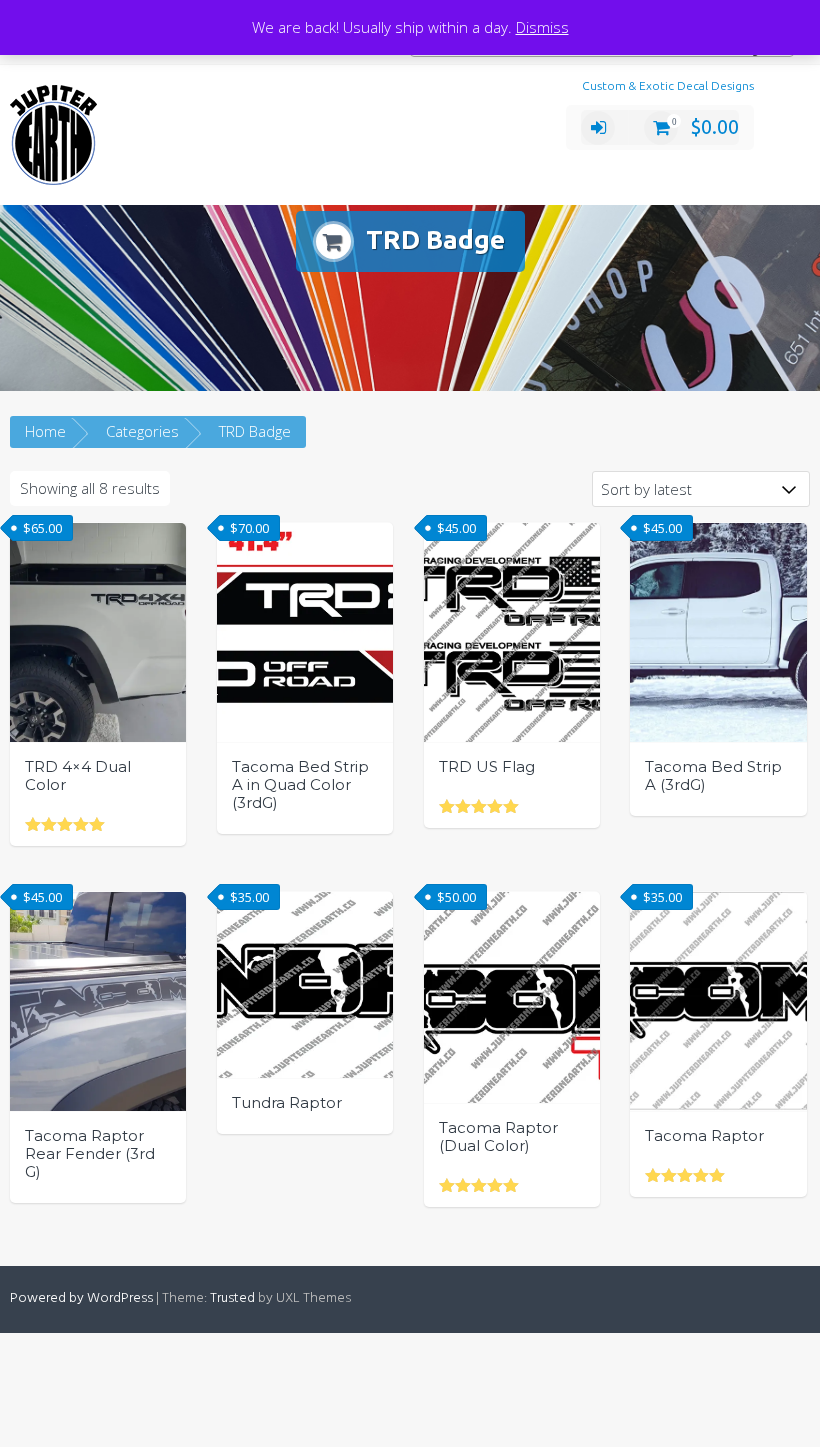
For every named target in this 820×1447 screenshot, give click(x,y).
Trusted (232, 1298)
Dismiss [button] (542, 27)
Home (45, 431)
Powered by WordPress (81, 1298)
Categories (142, 431)
